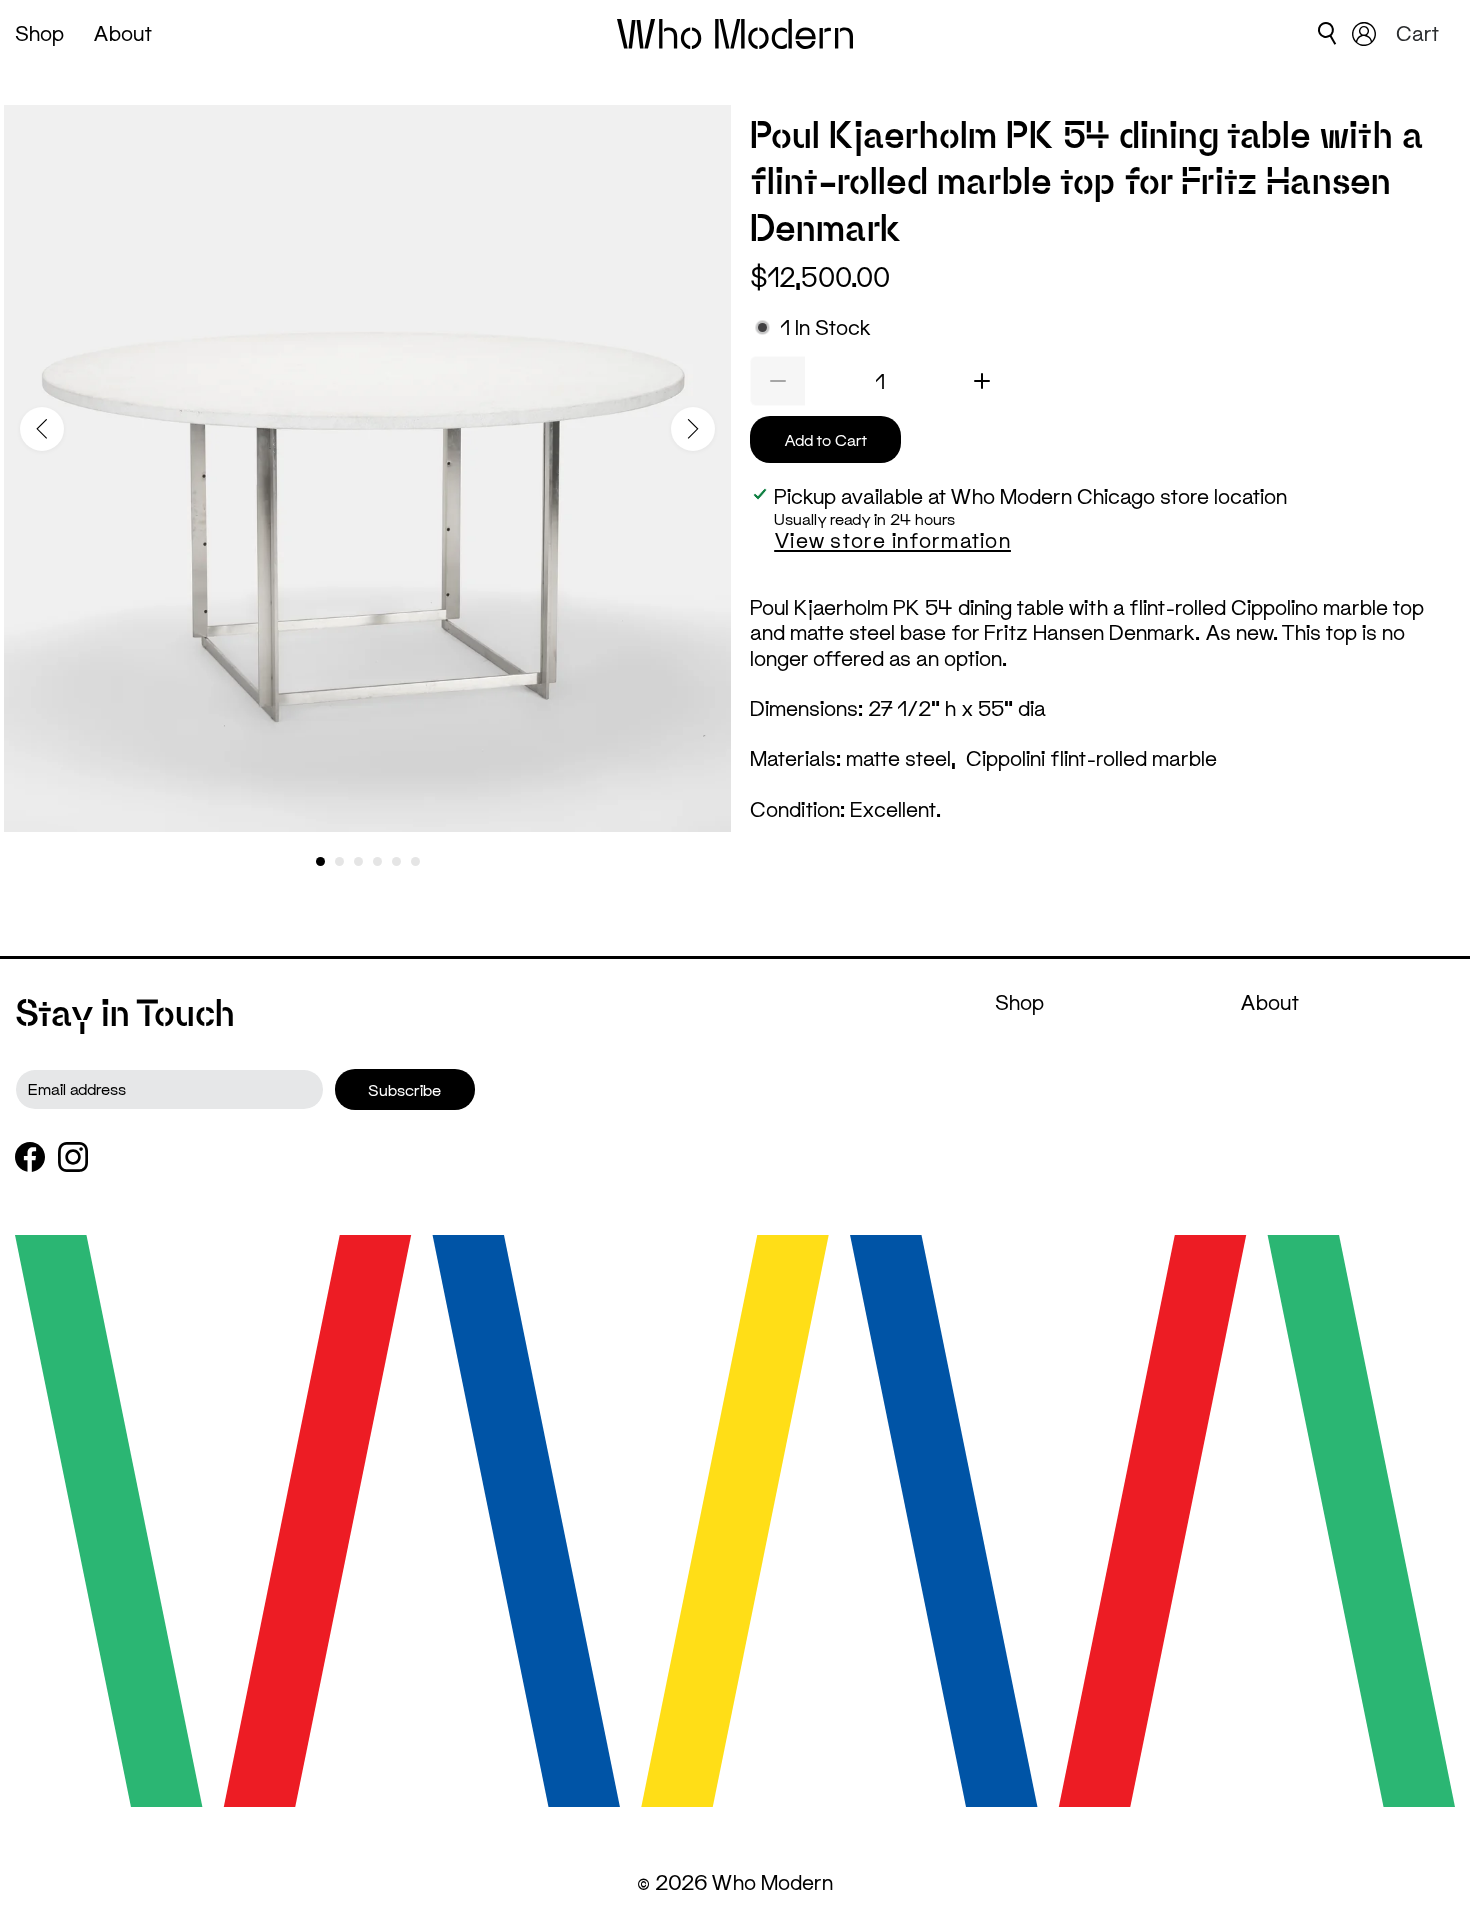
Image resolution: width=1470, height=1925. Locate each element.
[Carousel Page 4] (377, 861)
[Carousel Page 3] (358, 861)
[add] (982, 381)
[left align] (42, 429)
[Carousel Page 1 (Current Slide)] (320, 861)
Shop (39, 33)
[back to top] (1425, 1862)
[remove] (777, 381)
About (123, 33)
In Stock (825, 327)
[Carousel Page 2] (339, 861)
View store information (892, 540)
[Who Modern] (735, 34)
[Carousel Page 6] (415, 861)
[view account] (1364, 34)
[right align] (693, 429)
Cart (1420, 33)
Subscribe (404, 1089)
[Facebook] (30, 1157)
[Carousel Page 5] (396, 861)
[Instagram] (73, 1157)
